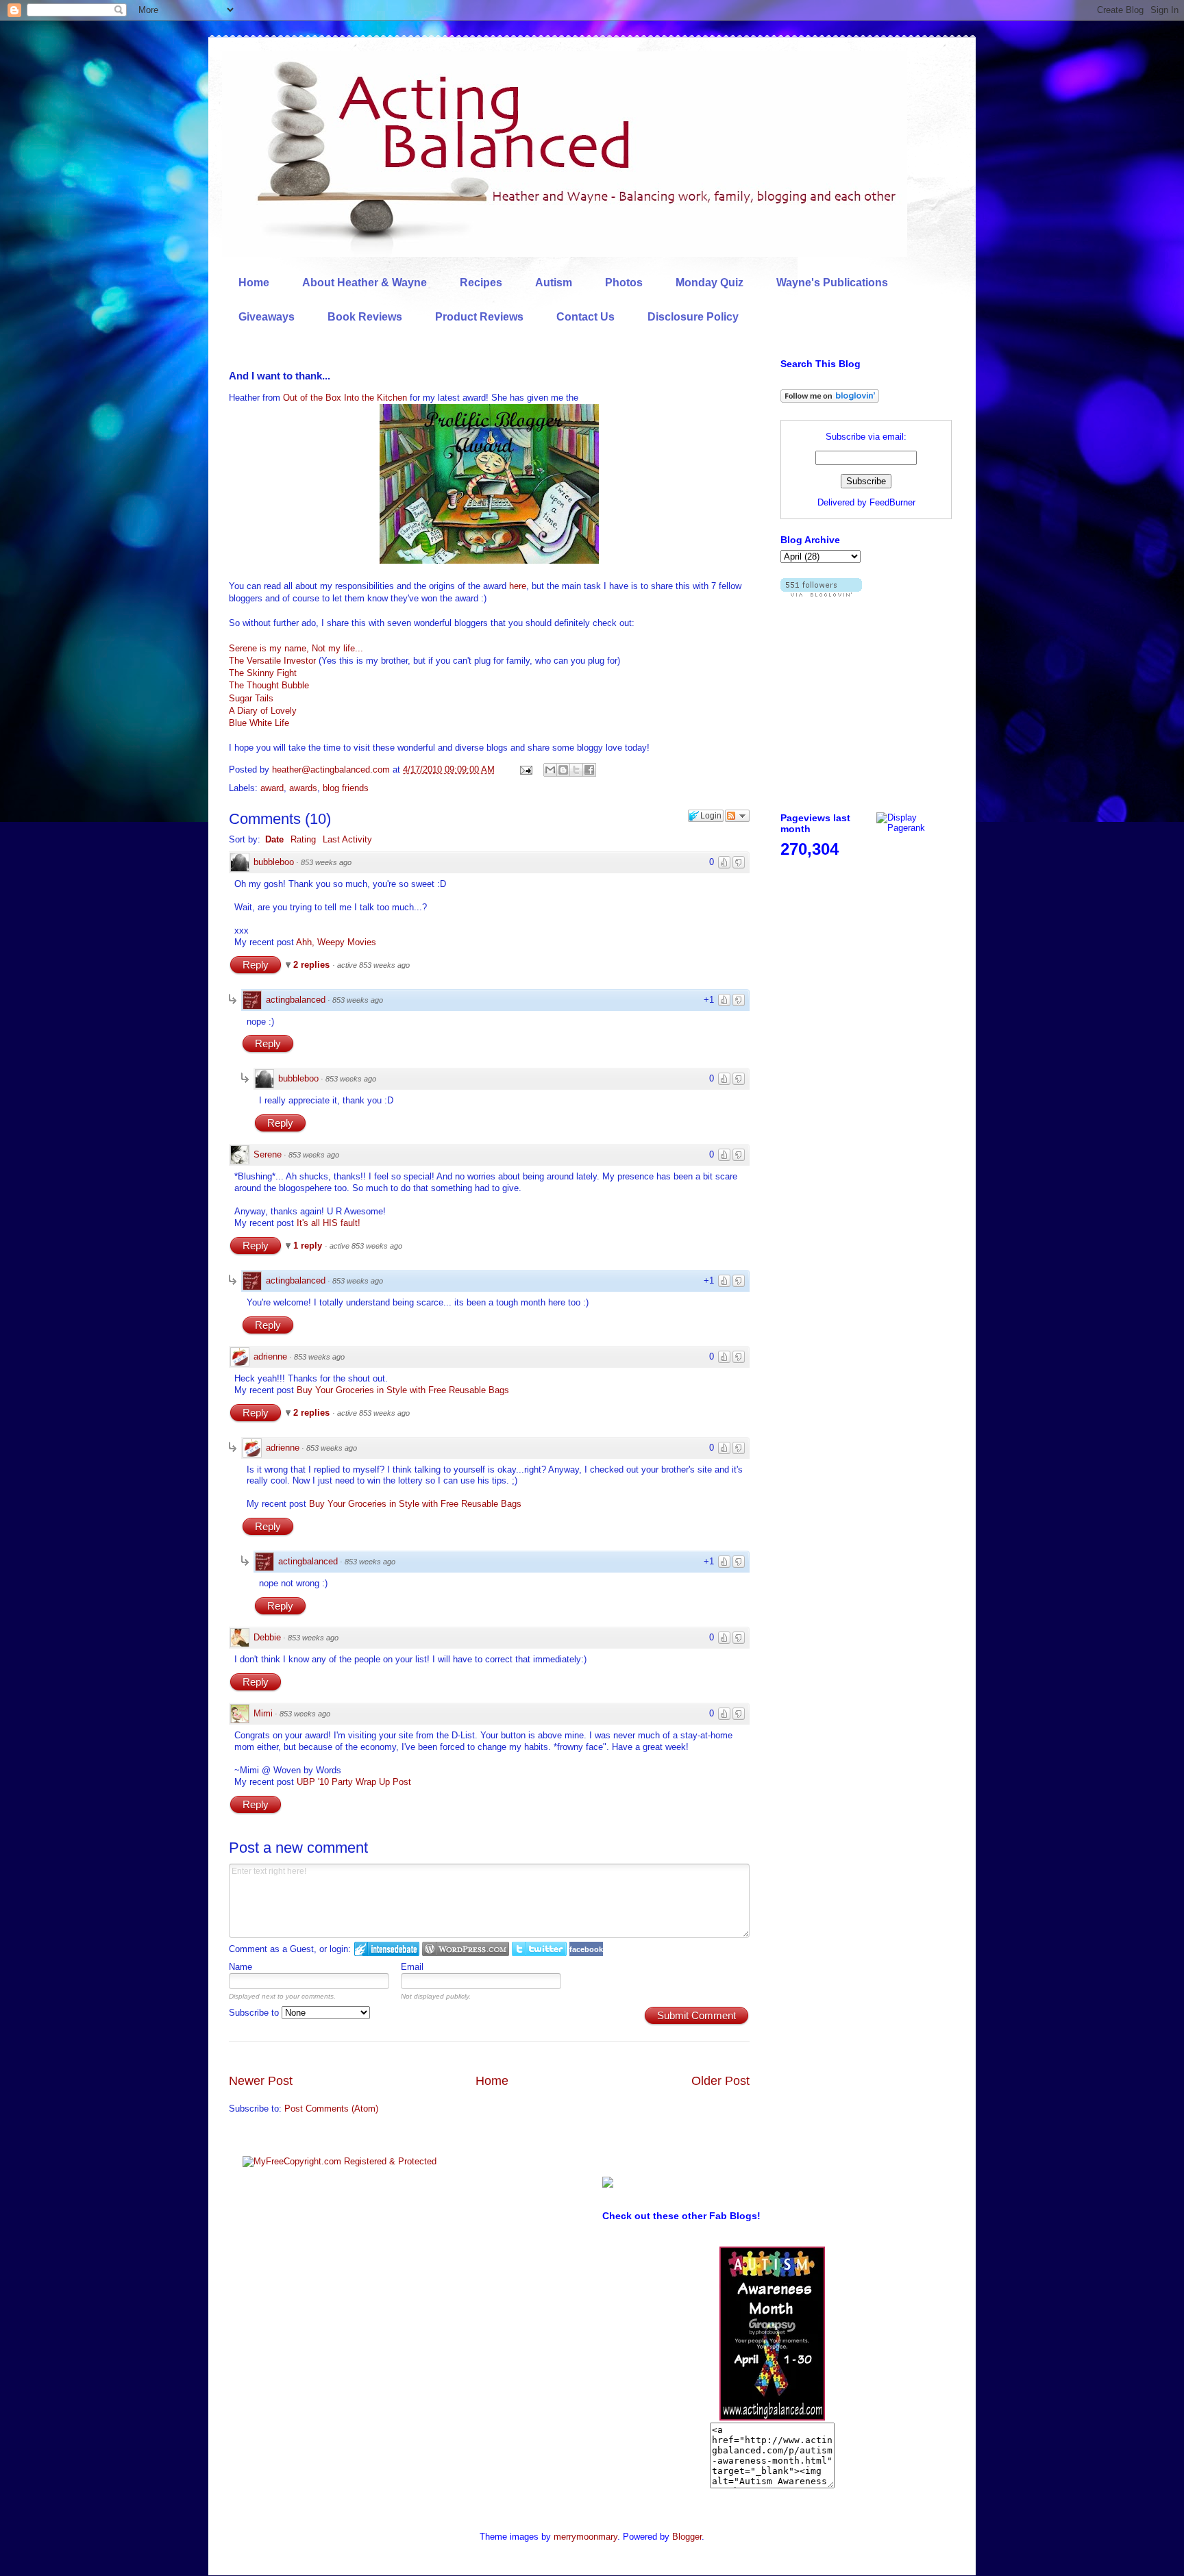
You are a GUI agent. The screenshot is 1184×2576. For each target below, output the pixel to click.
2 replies (313, 965)
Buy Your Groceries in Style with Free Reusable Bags (403, 1390)
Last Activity (347, 839)
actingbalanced (296, 1000)
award (272, 788)
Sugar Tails (251, 698)
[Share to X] (576, 770)
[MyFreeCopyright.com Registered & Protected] (340, 2161)
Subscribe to (255, 2013)
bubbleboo (274, 862)
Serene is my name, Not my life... (296, 648)
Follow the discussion (737, 816)
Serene (268, 1154)
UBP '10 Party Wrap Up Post (354, 1782)
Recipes (481, 283)
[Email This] (550, 770)
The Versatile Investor (274, 661)
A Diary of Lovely (263, 711)
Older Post (720, 2081)
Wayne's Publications (832, 283)
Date (274, 839)
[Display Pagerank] (914, 828)
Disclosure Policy (693, 317)
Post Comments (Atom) (331, 2109)
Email (412, 1967)
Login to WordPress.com (466, 1949)
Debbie (267, 1637)
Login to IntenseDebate (387, 1949)
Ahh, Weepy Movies (336, 942)
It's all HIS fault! (329, 1223)
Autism (554, 283)
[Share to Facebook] (589, 770)
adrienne (270, 1356)
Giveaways (267, 317)
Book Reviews (365, 317)
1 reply (309, 1246)
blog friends (346, 788)
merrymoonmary (585, 2537)
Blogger (687, 2537)
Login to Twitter (539, 1949)
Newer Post (261, 2081)
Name (241, 1967)
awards (303, 788)
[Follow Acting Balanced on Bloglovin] (830, 400)
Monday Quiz (710, 283)
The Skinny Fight (263, 673)
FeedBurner (892, 502)
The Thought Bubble (269, 685)
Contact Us (585, 317)
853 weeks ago (326, 862)
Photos (624, 283)
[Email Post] (525, 770)
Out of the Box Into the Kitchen (345, 398)
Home (254, 283)
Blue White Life (259, 723)
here (518, 586)
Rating (303, 839)
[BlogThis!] (563, 770)
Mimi (263, 1713)
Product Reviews (479, 317)
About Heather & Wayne (365, 283)
